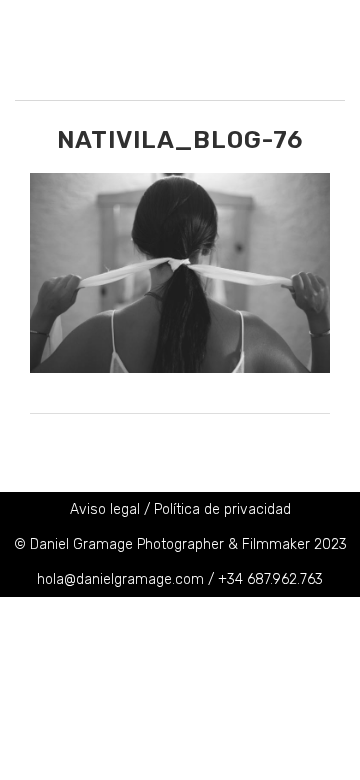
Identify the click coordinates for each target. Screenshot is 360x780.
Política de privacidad (222, 509)
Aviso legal (105, 509)
